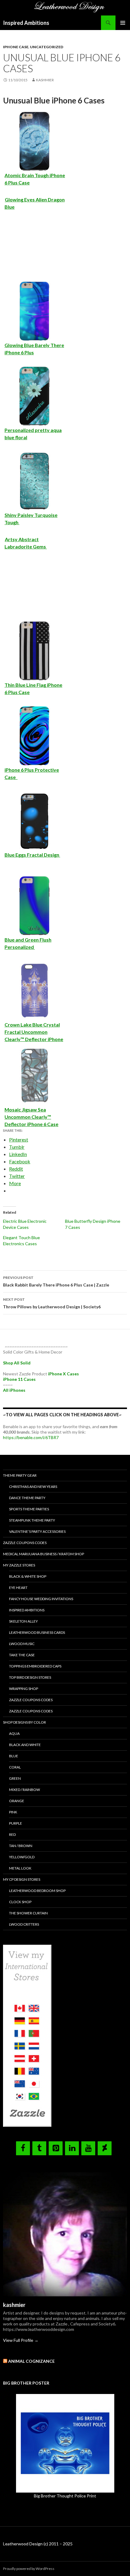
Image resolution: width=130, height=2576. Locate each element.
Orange (17, 1801)
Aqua (14, 1733)
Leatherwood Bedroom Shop (37, 1891)
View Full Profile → (21, 2340)
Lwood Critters (24, 1924)
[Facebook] (23, 2148)
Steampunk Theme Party (32, 1520)
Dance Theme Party (27, 1498)
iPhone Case (16, 47)
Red (12, 1834)
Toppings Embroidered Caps (35, 1666)
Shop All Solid (17, 1363)
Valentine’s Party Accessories (37, 1531)
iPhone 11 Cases (19, 1379)
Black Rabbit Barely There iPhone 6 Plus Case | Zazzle (56, 1281)
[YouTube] (88, 2148)
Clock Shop (20, 1902)
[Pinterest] (56, 2148)
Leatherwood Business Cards (37, 1632)
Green (15, 1778)
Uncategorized (47, 47)
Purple (16, 1823)
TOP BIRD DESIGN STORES (30, 1677)
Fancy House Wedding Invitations (41, 1599)
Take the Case (22, 1655)
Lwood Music (22, 1644)
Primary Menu (123, 23)
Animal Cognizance (31, 2361)
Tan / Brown (21, 1846)
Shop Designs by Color (24, 1722)
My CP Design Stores (22, 1879)
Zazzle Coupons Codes (25, 1543)
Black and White (25, 1745)
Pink (13, 1812)
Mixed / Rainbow (24, 1790)
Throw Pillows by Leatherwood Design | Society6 (52, 1303)
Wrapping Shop (24, 1689)
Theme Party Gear (20, 1475)
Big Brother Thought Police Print (65, 2496)
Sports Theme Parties (29, 1509)
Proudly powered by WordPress (29, 2569)
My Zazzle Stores (19, 1565)
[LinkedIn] (72, 2148)
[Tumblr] (39, 2148)
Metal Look (20, 1868)
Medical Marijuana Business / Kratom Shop (44, 1554)
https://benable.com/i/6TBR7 (31, 1437)
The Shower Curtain (28, 1913)
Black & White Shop (28, 1576)
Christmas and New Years (33, 1487)
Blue (14, 1756)
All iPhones (14, 1390)
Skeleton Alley (23, 1621)
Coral (15, 1767)
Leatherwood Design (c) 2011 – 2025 (38, 2544)
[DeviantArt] (105, 2148)
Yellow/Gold (22, 1857)
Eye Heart (18, 1588)
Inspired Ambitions (26, 23)
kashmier (45, 80)
